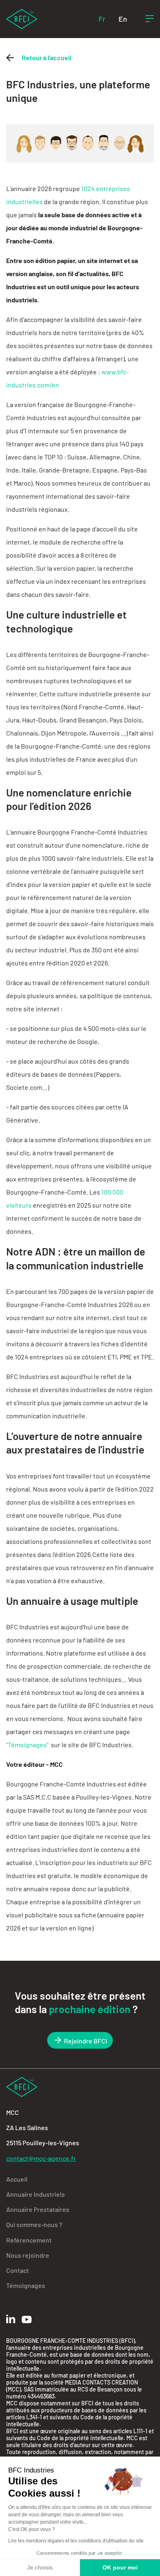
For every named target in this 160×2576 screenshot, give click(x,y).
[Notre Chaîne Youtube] (27, 2320)
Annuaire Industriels (35, 2194)
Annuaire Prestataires (38, 2209)
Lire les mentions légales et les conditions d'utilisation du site (76, 2541)
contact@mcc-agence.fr (41, 2158)
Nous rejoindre (28, 2255)
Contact (18, 2270)
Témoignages (26, 2285)
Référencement (29, 2240)
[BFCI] (22, 18)
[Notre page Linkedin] (11, 2319)
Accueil (17, 2179)
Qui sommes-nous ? (34, 2224)
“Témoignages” (28, 1745)
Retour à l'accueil (47, 57)
